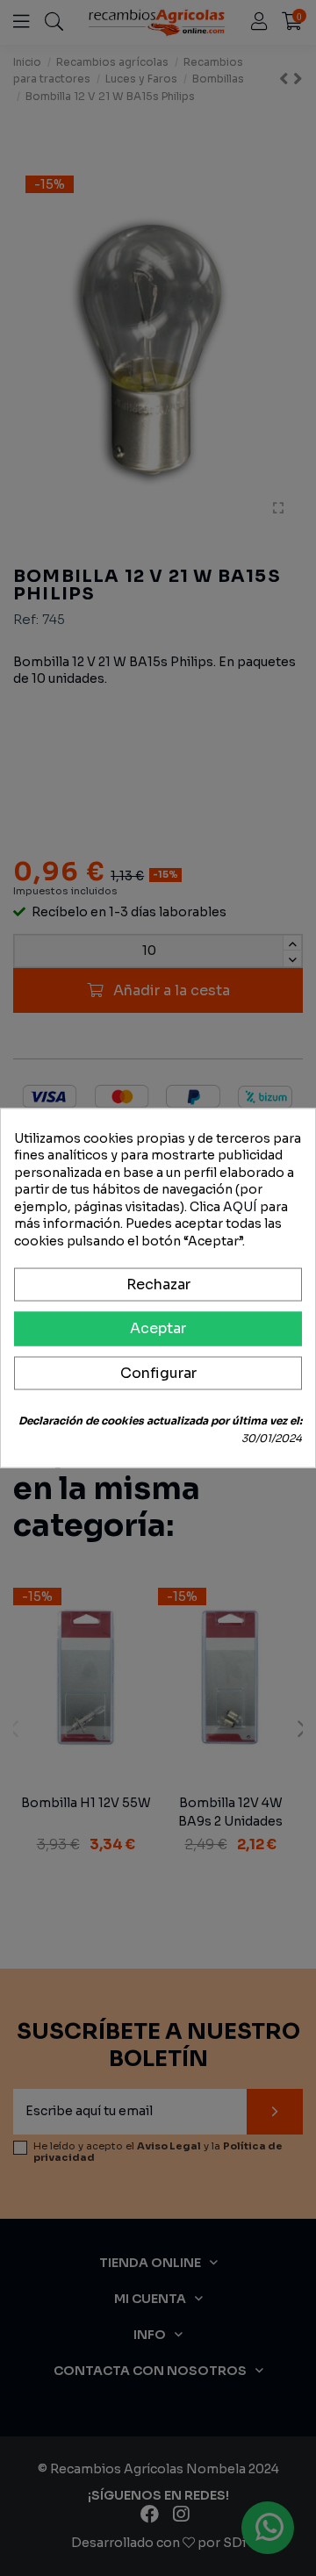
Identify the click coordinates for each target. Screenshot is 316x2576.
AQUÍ (240, 1206)
